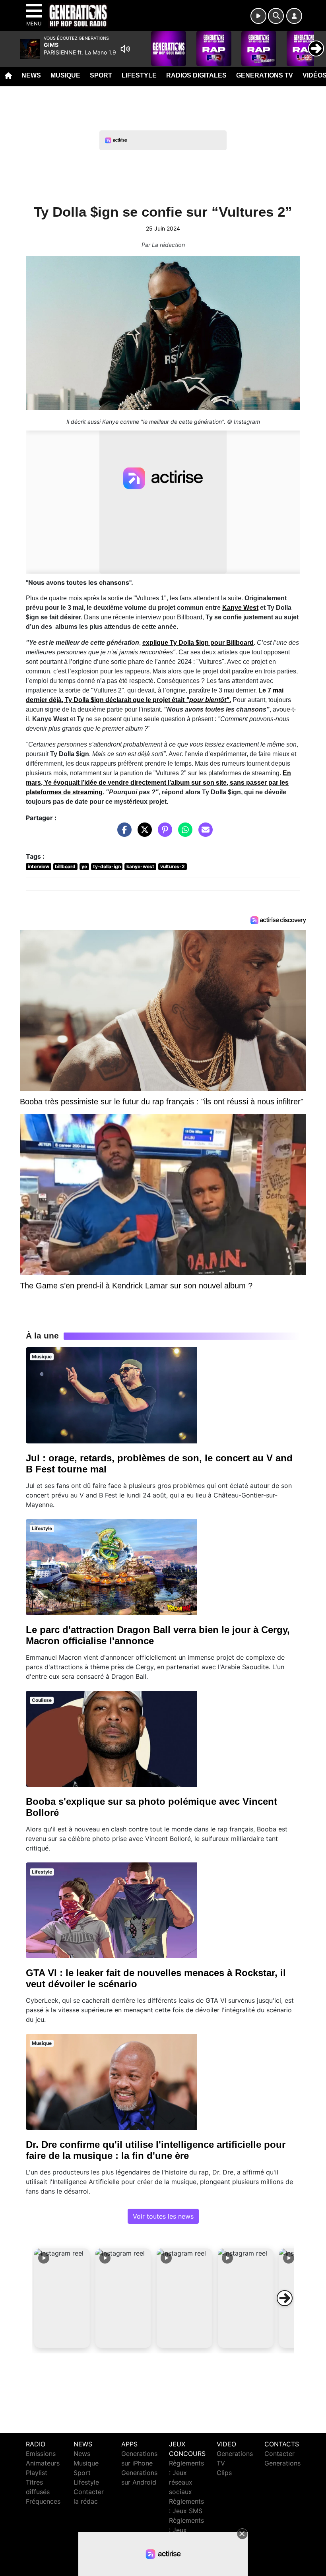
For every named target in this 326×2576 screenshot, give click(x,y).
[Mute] (125, 49)
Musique (65, 75)
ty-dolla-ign (107, 866)
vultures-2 (173, 866)
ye (84, 866)
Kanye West (240, 608)
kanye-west (140, 866)
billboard (65, 866)
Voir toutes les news (163, 2216)
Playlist (37, 2473)
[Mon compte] (294, 16)
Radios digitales (196, 75)
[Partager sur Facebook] (122, 834)
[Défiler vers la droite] (285, 2298)
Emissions (41, 2454)
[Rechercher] (276, 16)
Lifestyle (139, 75)
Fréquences (43, 2501)
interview (39, 866)
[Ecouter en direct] (258, 16)
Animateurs (43, 2463)
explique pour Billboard (198, 643)
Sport (101, 75)
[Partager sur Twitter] (143, 834)
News (31, 75)
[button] (62, 2298)
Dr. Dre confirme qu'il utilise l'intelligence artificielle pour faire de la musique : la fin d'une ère (156, 2150)
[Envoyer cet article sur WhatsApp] (183, 834)
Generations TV (265, 75)
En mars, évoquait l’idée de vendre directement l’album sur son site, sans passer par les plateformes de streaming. (158, 783)
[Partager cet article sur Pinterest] (163, 834)
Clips (224, 2473)
